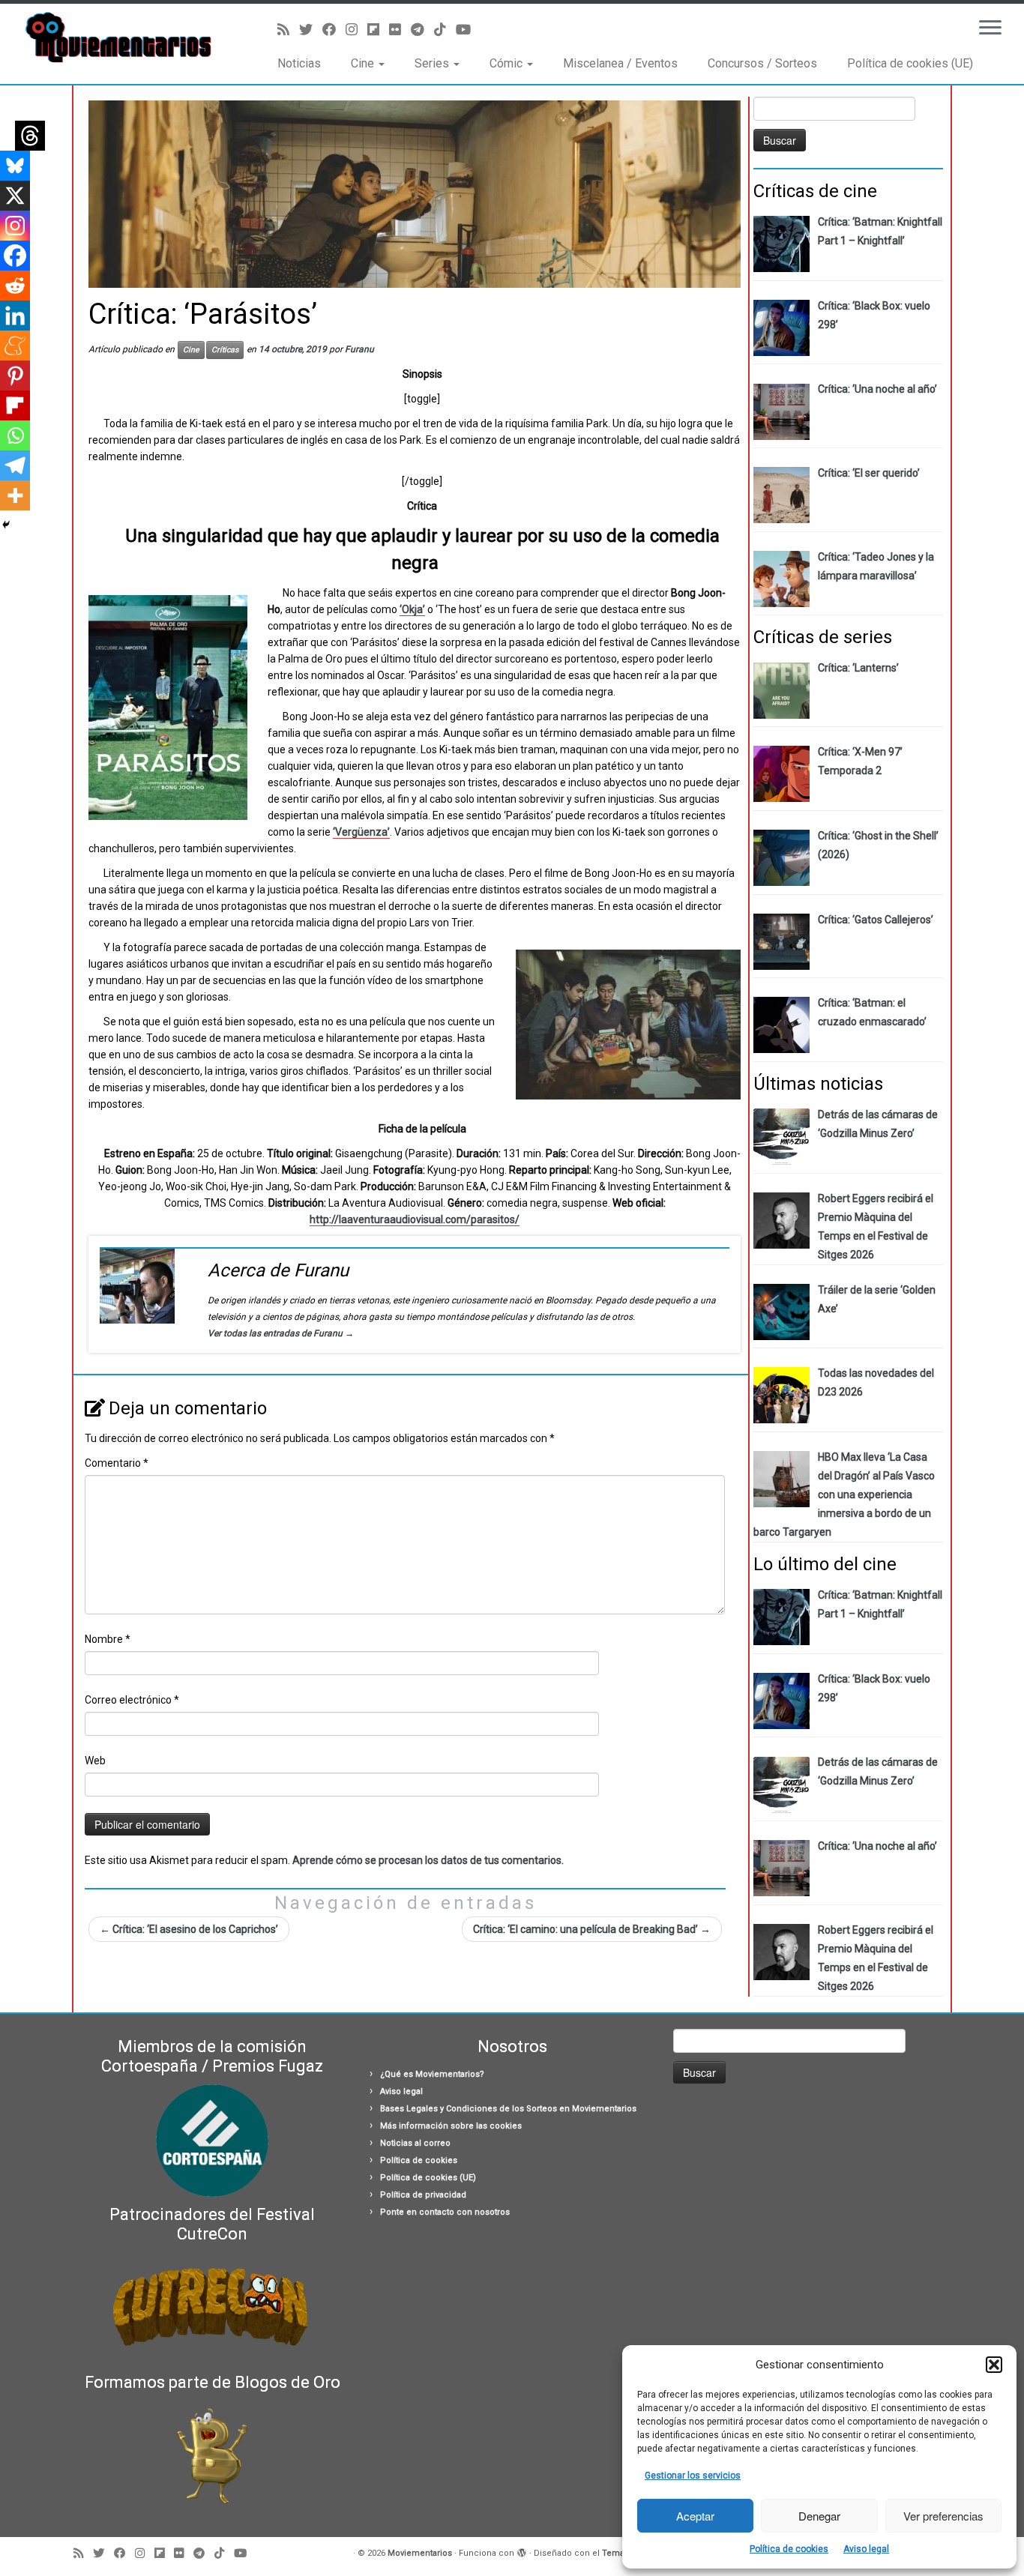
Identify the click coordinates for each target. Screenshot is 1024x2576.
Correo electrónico (132, 1700)
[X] (15, 196)
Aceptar (695, 2516)
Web (95, 1761)
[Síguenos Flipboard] (378, 30)
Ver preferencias (943, 2516)
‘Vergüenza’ (361, 832)
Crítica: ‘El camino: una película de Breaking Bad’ (592, 1929)
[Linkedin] (15, 316)
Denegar (819, 2516)
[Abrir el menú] (990, 28)
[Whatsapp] (15, 435)
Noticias (299, 63)
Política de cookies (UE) (910, 63)
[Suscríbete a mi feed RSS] (288, 30)
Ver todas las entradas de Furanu (281, 1333)
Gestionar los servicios (693, 2476)
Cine (364, 63)
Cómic (508, 63)
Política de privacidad (423, 2195)
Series (433, 63)
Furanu (359, 349)
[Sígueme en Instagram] (356, 30)
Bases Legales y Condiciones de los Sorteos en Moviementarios (508, 2109)
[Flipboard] (15, 405)
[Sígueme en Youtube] (468, 30)
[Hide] (6, 525)
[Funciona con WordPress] (522, 2551)
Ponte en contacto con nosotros (445, 2212)
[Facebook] (15, 256)
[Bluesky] (15, 166)
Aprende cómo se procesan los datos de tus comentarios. (428, 1860)
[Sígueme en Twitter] (311, 30)
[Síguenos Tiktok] (445, 30)
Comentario (117, 1463)
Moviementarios (420, 2553)
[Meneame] (15, 346)
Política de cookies (789, 2549)
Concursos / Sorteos (762, 63)
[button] (994, 2365)
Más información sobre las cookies (451, 2126)
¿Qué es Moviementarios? (432, 2074)
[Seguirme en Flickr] (400, 30)
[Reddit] (15, 286)
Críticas (225, 350)
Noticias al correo (415, 2143)
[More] (15, 495)
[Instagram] (15, 226)
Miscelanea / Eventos (620, 63)
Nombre (108, 1639)
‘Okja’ (412, 609)
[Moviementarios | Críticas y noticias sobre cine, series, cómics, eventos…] (118, 37)
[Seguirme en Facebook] (334, 30)
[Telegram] (15, 465)
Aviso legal (866, 2549)
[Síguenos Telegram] (422, 30)
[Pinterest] (15, 375)
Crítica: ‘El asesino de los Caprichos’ (189, 1929)
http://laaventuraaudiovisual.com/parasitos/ (415, 1219)
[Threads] (30, 136)
